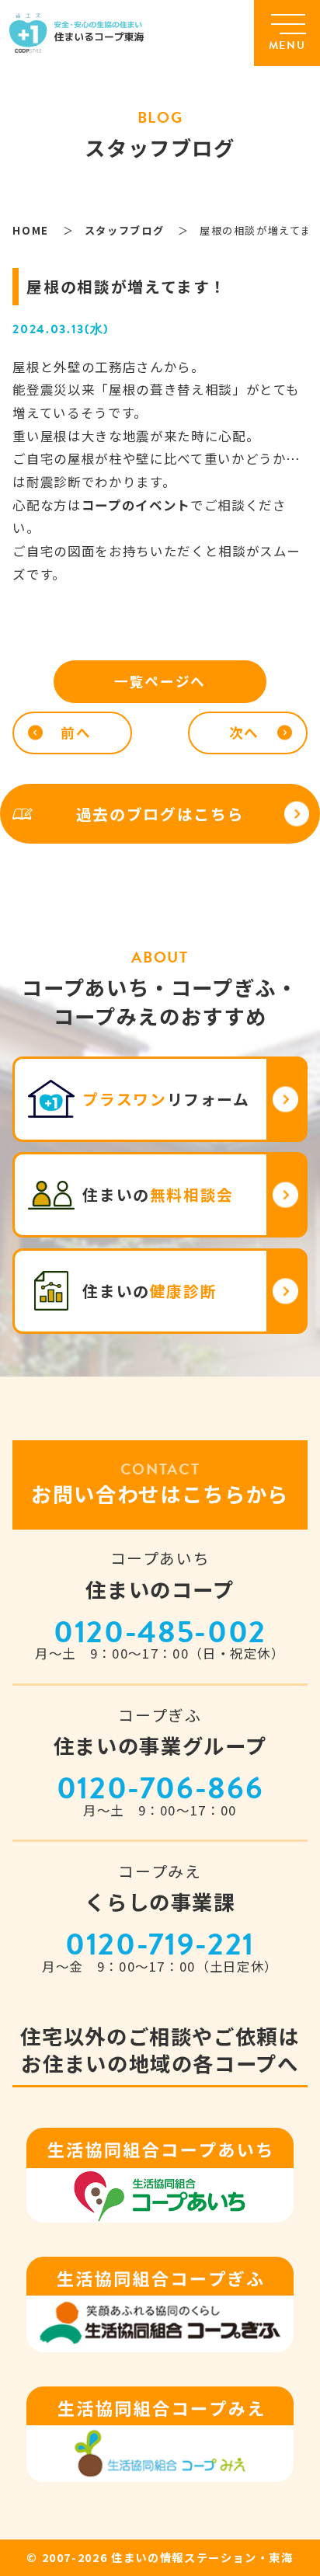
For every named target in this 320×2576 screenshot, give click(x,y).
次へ (244, 732)
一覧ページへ (160, 681)
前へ (76, 732)
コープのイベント (136, 505)
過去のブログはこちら (160, 814)
